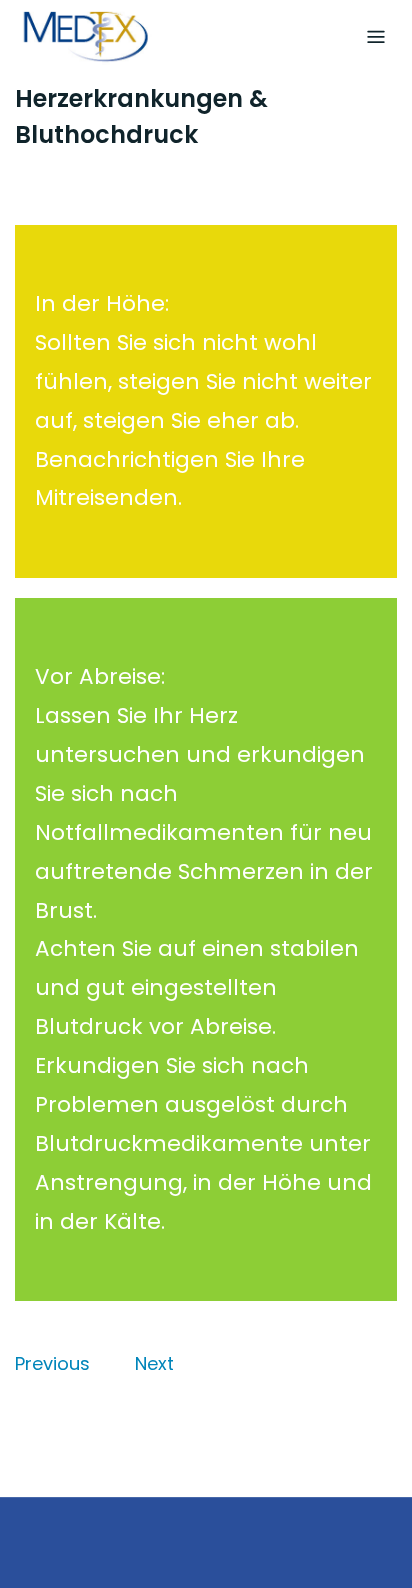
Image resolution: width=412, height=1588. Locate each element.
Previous (52, 1363)
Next (154, 1363)
